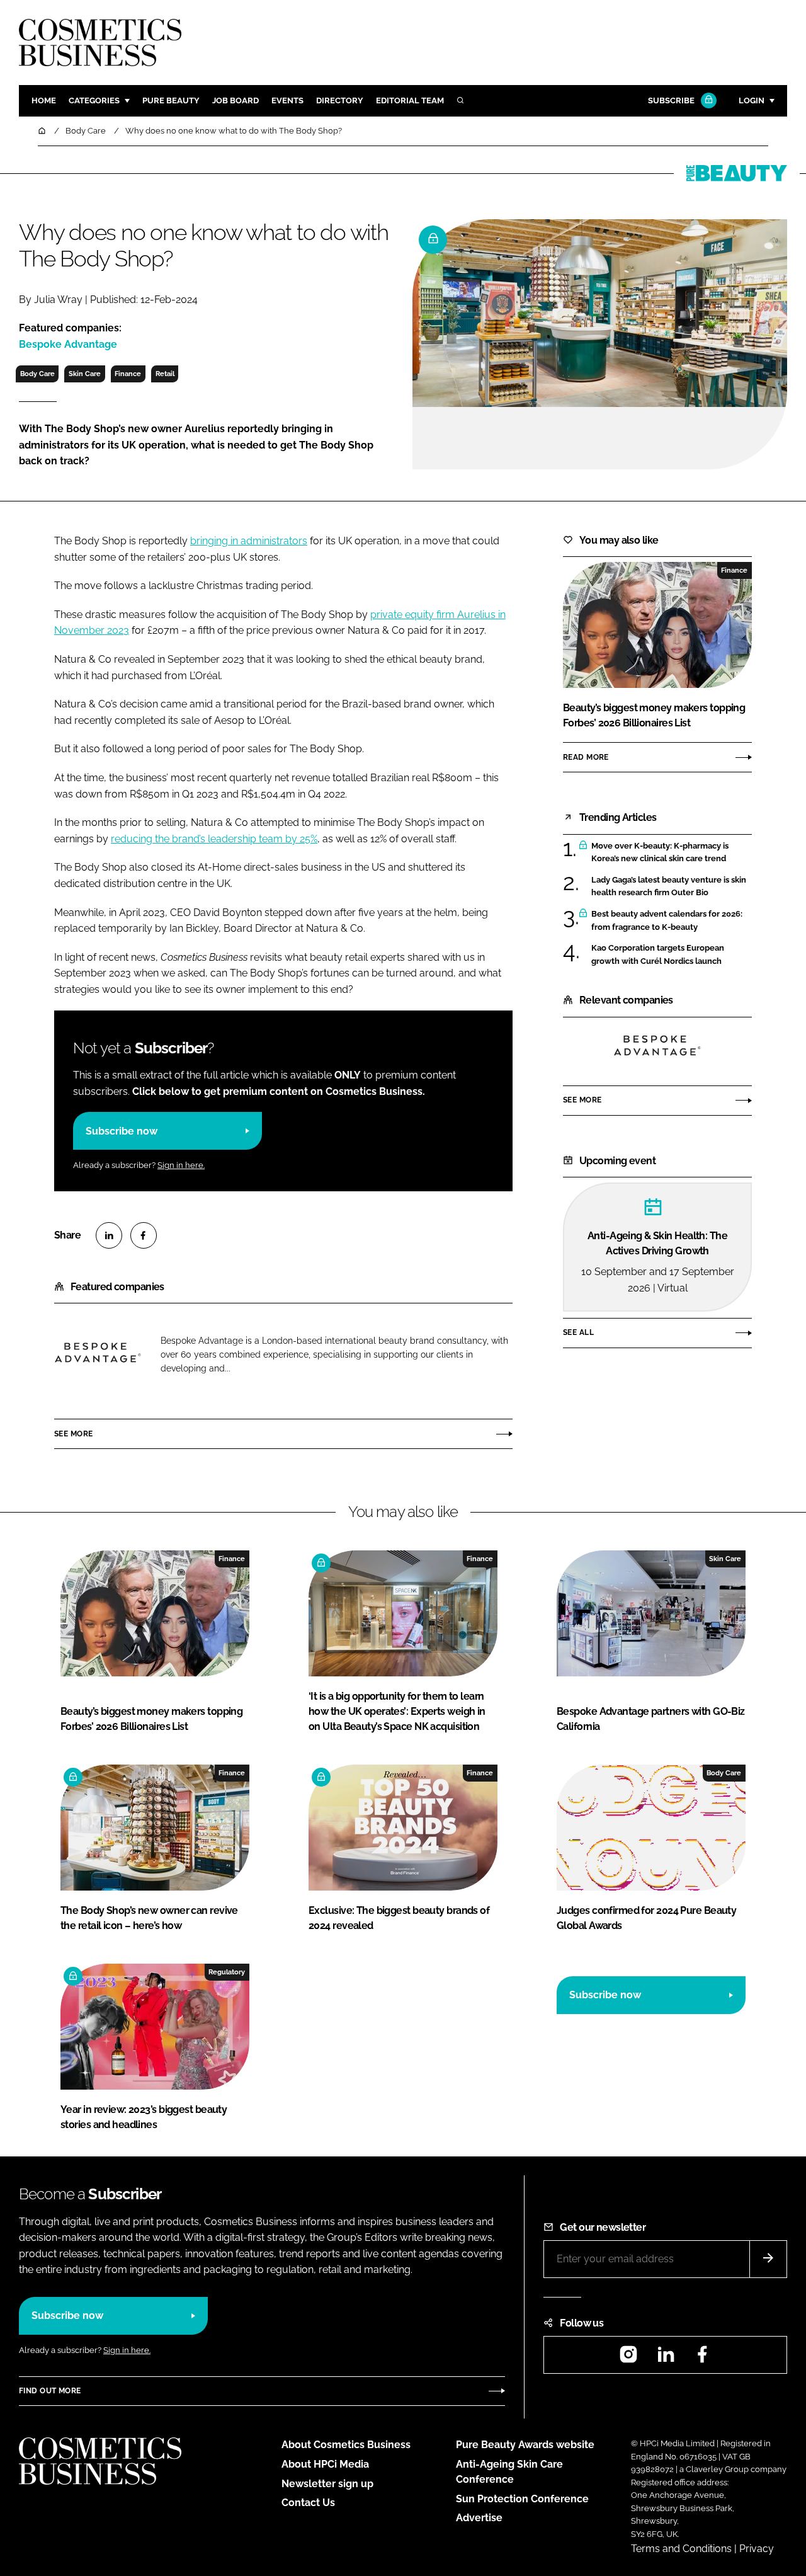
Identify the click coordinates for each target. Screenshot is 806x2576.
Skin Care (85, 374)
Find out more (50, 2391)
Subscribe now (122, 1131)
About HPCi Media (325, 2464)
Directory (340, 100)
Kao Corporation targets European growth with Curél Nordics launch (658, 955)
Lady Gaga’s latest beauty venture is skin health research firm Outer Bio (669, 887)
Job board (236, 100)
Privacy (757, 2549)
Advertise (479, 2518)
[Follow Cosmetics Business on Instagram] (628, 2358)
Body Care (37, 374)
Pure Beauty (171, 100)
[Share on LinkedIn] (109, 1235)
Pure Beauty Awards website (525, 2445)
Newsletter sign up (327, 2484)
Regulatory (227, 1972)
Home (44, 100)
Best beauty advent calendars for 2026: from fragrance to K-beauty (667, 921)
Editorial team (410, 100)
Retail (165, 374)
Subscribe (671, 100)
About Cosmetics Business (346, 2445)
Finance (128, 374)
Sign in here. (181, 1165)
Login (752, 100)
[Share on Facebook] (144, 1235)
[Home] (43, 131)
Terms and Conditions (681, 2549)
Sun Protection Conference (522, 2499)
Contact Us (308, 2503)
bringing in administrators (249, 541)
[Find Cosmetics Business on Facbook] (702, 2358)
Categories (94, 100)
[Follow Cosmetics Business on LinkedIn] (666, 2358)
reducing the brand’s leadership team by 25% (214, 839)
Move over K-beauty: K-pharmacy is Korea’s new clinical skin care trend (660, 853)
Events (287, 100)
